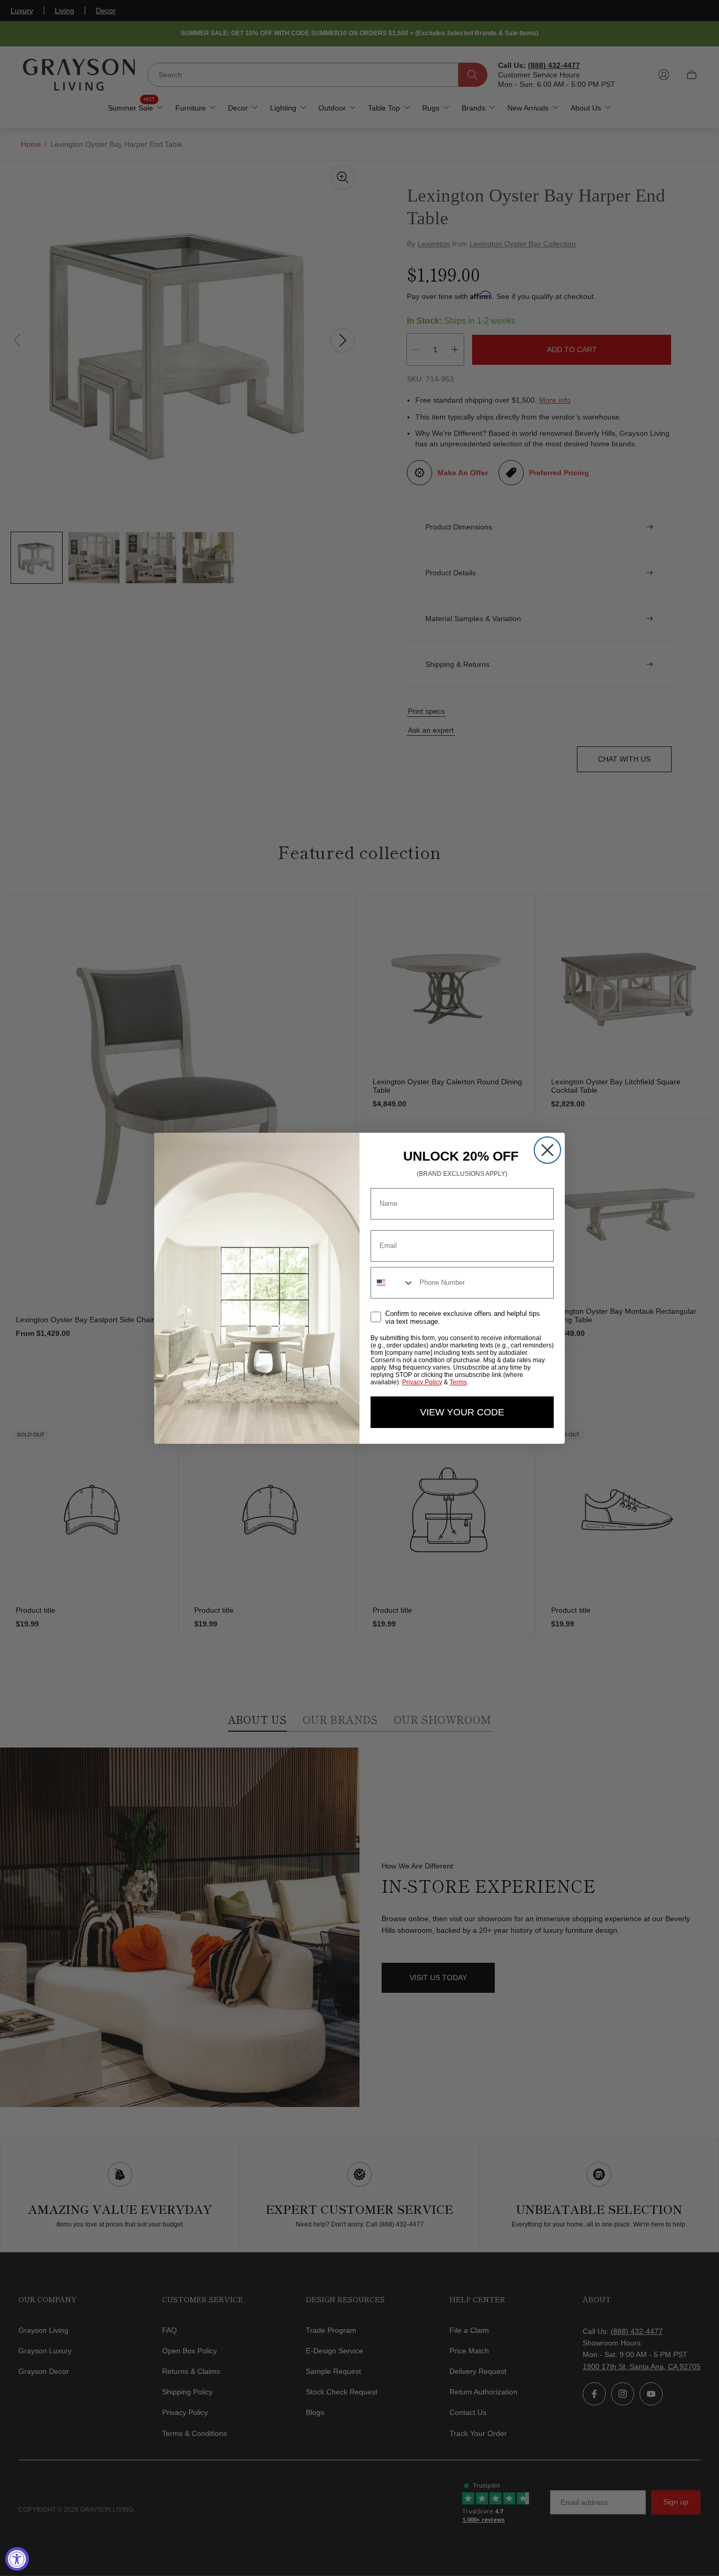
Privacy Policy (422, 1382)
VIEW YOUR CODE (462, 1412)
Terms (458, 1382)
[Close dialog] (547, 1150)
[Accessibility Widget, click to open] (17, 2559)
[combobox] (393, 1283)
